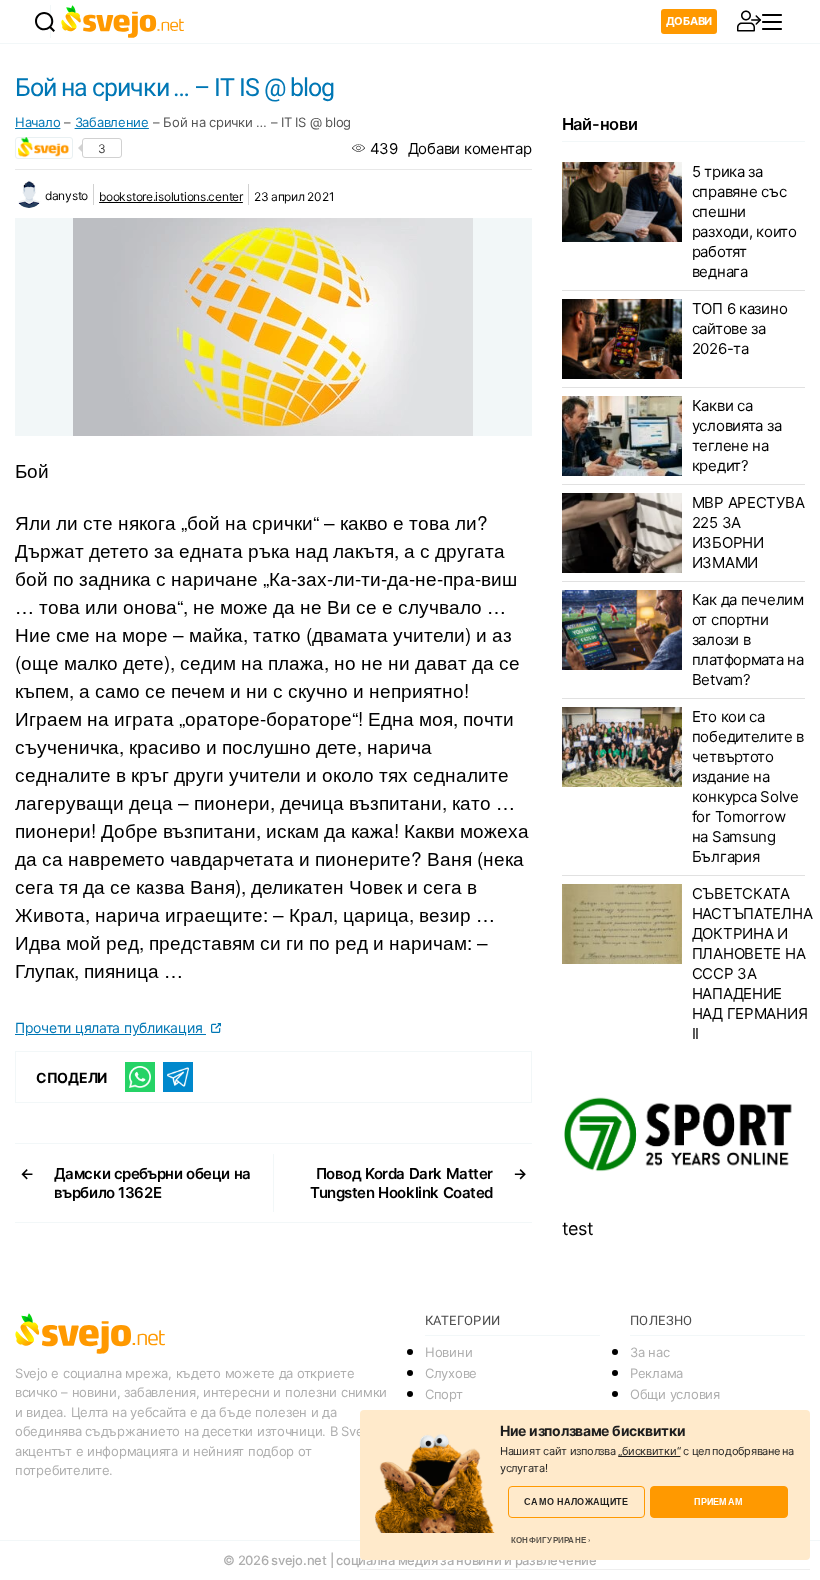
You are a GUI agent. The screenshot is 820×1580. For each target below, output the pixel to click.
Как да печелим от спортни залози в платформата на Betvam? (748, 639)
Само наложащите (576, 1501)
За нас (649, 1352)
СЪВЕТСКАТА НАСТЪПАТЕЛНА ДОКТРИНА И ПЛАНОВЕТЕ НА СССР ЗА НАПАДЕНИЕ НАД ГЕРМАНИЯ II (752, 963)
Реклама (656, 1373)
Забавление (112, 122)
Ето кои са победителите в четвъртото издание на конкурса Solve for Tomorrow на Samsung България (748, 786)
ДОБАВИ (689, 21)
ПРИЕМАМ (718, 1501)
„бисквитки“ (649, 1451)
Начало (37, 122)
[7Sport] (683, 1135)
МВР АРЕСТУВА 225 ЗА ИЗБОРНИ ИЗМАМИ (748, 532)
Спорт (444, 1394)
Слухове (451, 1373)
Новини (448, 1352)
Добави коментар (470, 148)
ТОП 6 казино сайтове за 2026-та (740, 328)
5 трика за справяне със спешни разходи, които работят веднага (744, 221)
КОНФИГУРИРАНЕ (548, 1540)
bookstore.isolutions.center (171, 196)
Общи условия (675, 1394)
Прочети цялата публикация (110, 1027)
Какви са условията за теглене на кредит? (737, 435)
